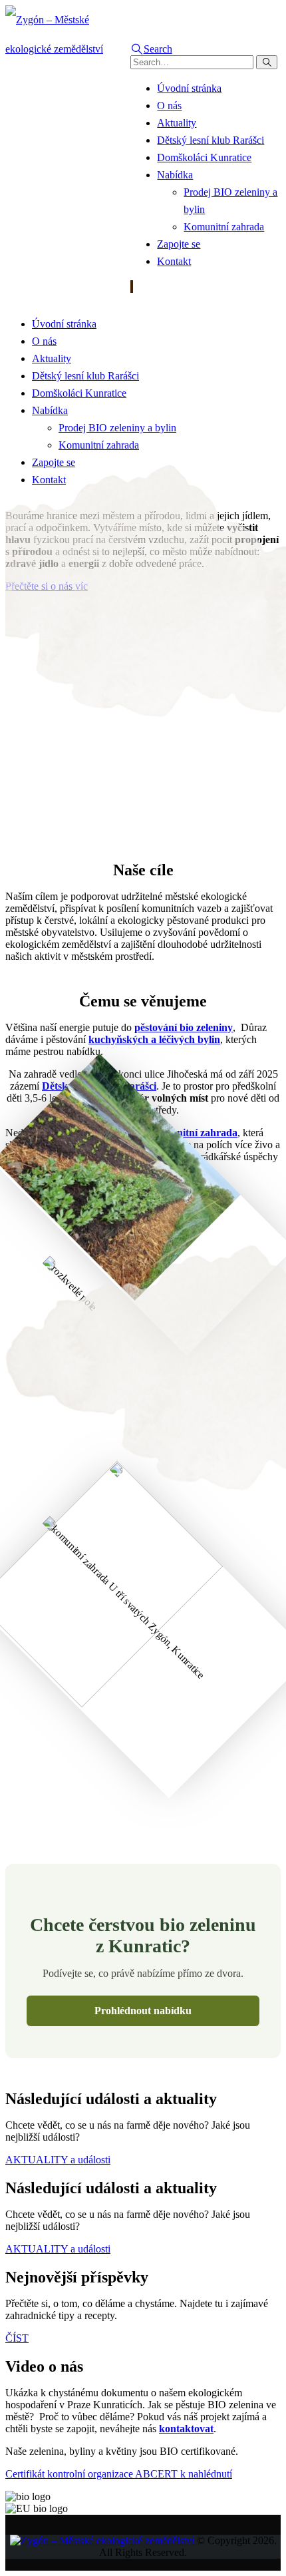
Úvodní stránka (189, 88)
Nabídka (175, 175)
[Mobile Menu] (134, 299)
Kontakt (174, 261)
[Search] (267, 62)
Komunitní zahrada (224, 227)
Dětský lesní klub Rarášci (211, 140)
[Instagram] (132, 287)
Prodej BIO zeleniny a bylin (117, 428)
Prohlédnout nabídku (143, 2011)
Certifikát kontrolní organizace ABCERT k (119, 2474)
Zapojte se (179, 244)
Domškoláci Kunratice (204, 157)
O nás (169, 106)
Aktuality (177, 123)
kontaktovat (186, 2429)
